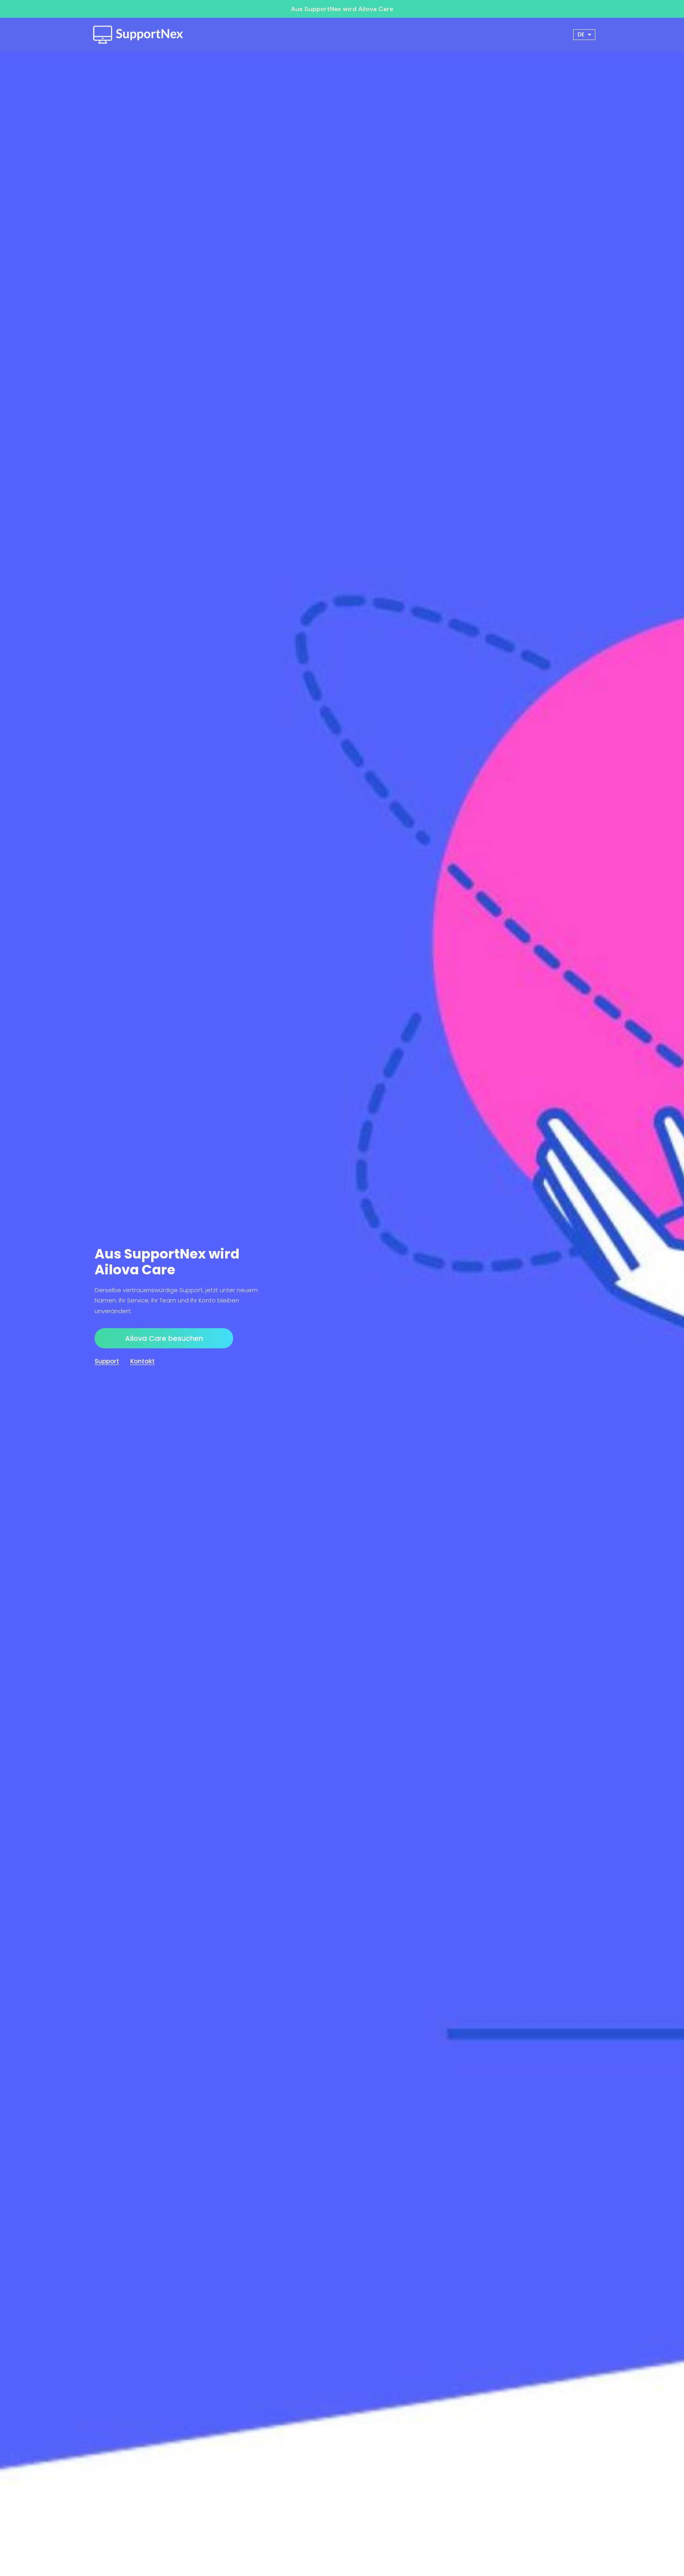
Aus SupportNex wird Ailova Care (342, 9)
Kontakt (142, 1361)
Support (107, 1361)
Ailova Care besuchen (164, 1338)
